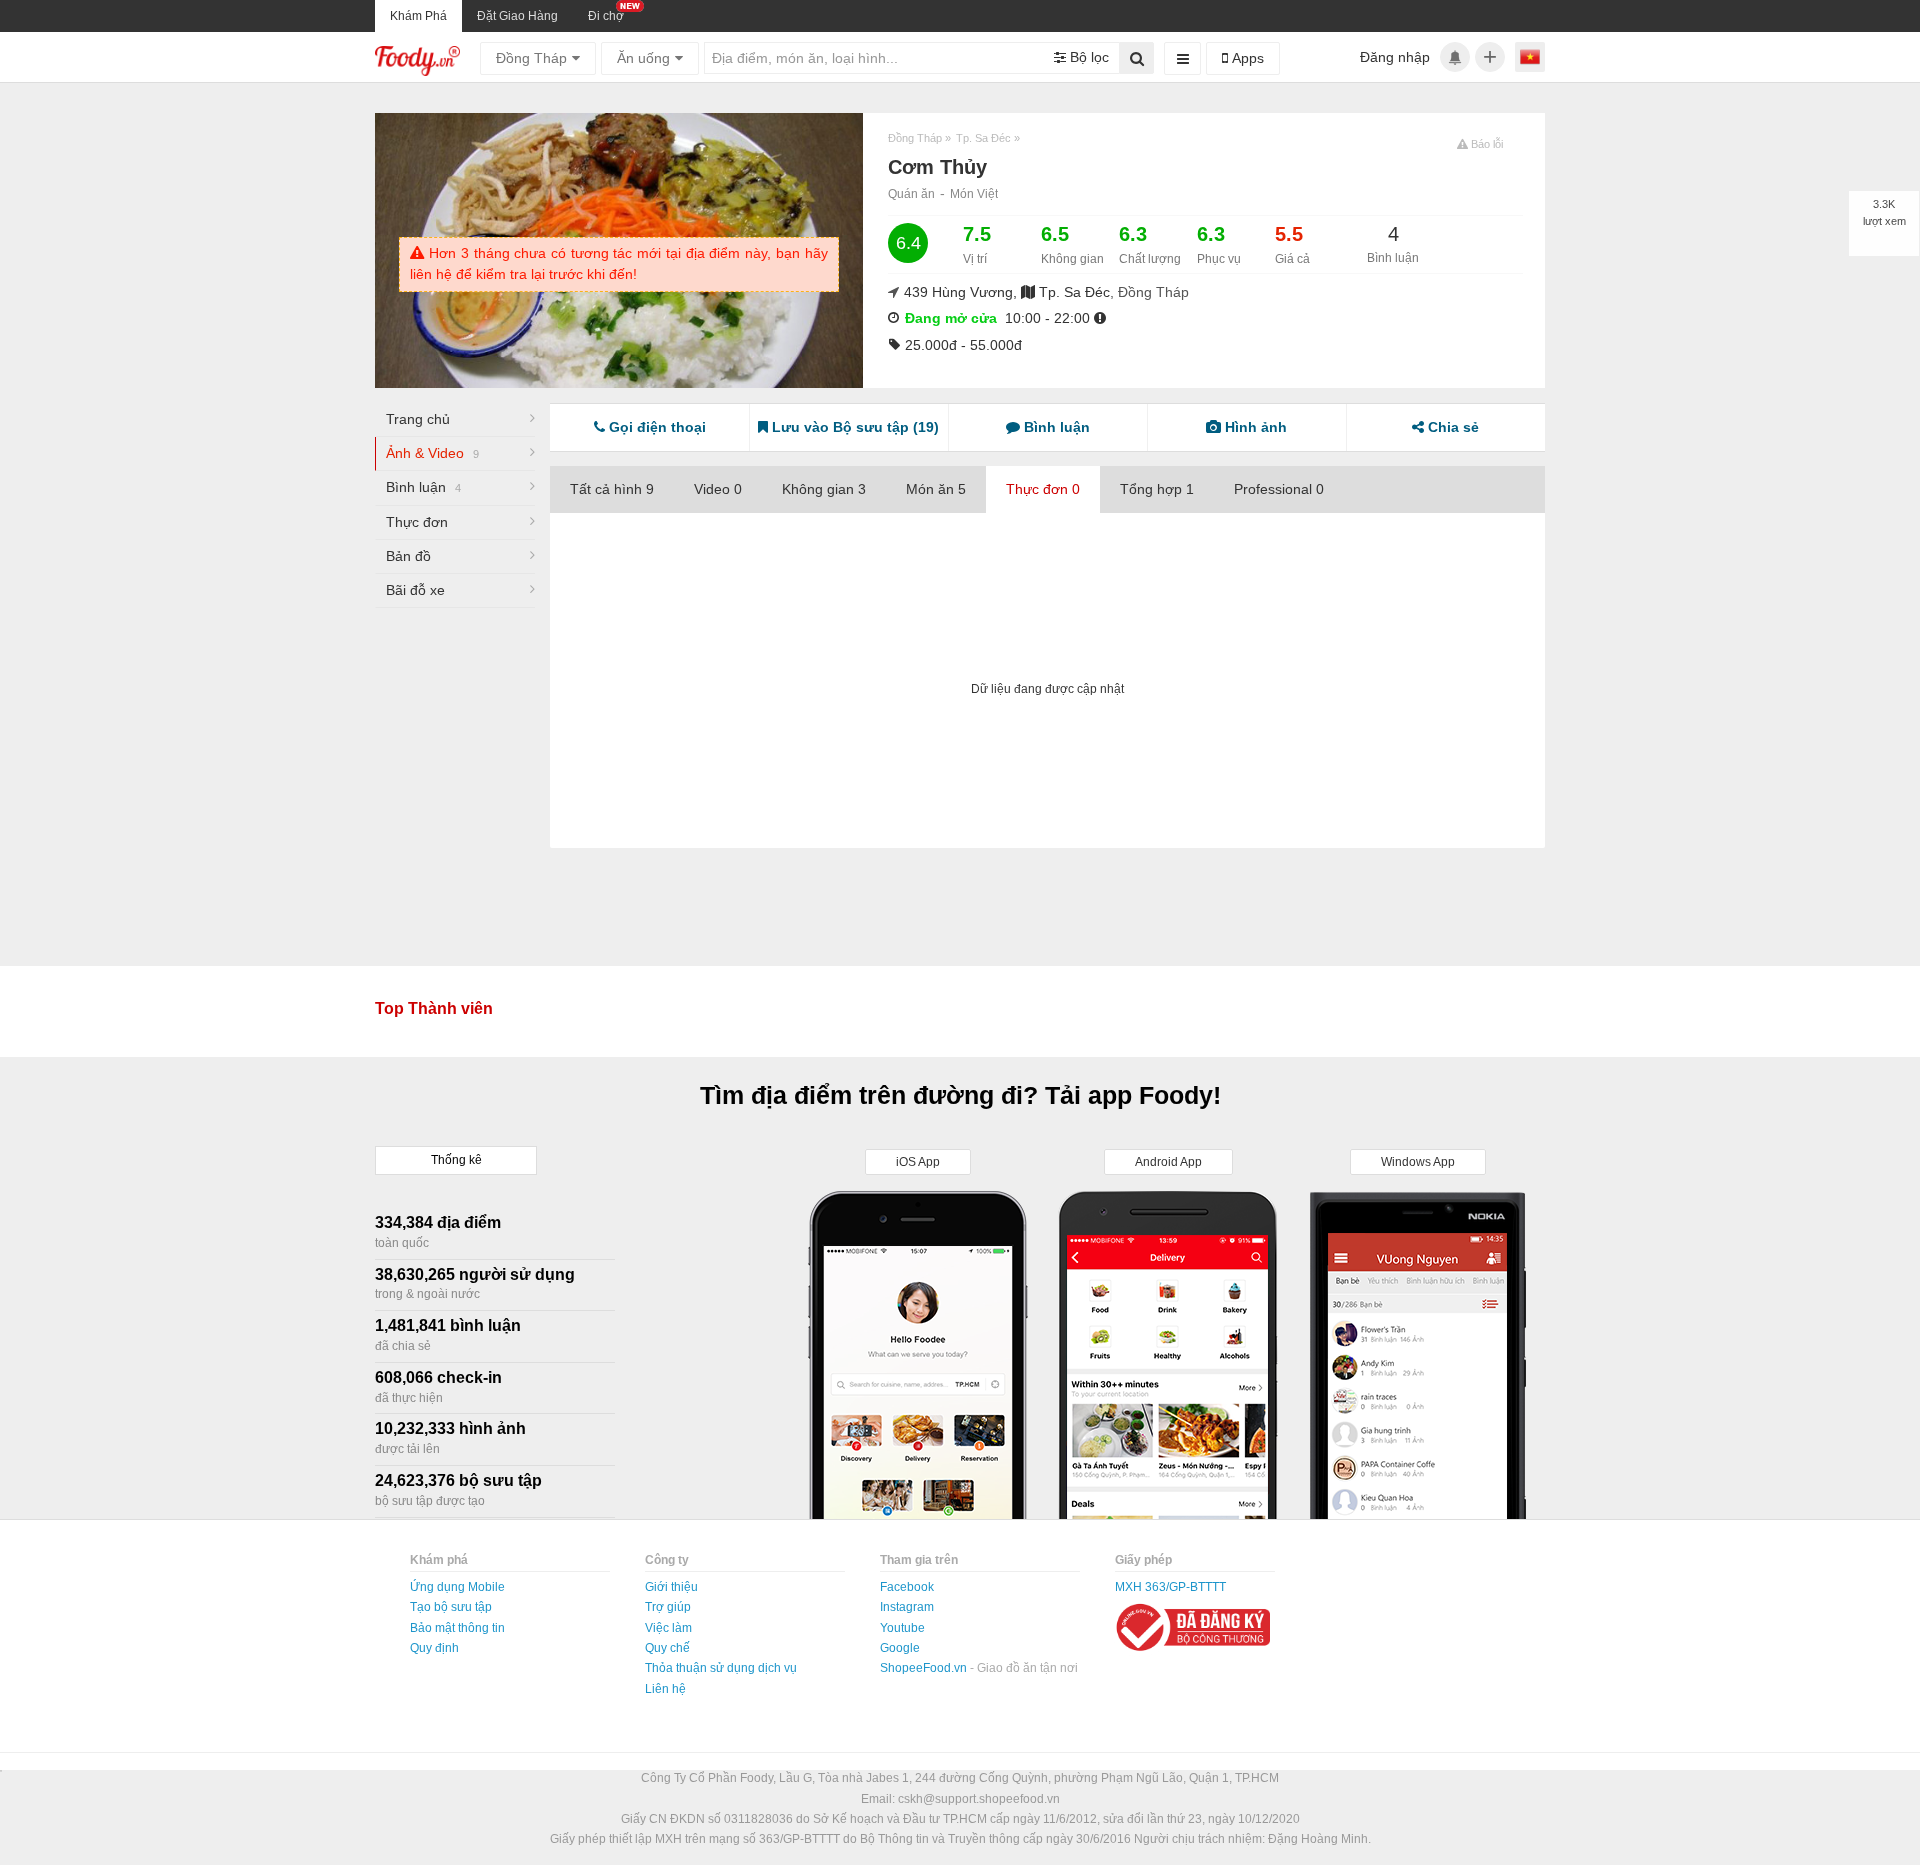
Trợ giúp (668, 1607)
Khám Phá (418, 16)
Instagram (907, 1607)
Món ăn (936, 489)
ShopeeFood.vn (925, 1668)
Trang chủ (418, 419)
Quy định (434, 1648)
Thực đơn (417, 522)
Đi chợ (606, 16)
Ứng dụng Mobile (457, 1587)
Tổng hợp (1157, 489)
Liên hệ (665, 1689)
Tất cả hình (612, 489)
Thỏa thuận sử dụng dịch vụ (721, 1668)
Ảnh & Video (432, 453)
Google (900, 1648)
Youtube (902, 1628)
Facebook (907, 1587)
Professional (1279, 489)
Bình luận (423, 487)
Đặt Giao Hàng (517, 16)
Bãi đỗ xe (415, 590)
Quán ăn (911, 194)
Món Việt (974, 194)
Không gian (824, 489)
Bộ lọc (1087, 57)
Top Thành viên (434, 1008)
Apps (1246, 58)
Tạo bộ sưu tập (451, 1607)
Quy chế (667, 1648)
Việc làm (668, 1628)
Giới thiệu (671, 1587)
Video (718, 489)
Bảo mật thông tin (457, 1628)
